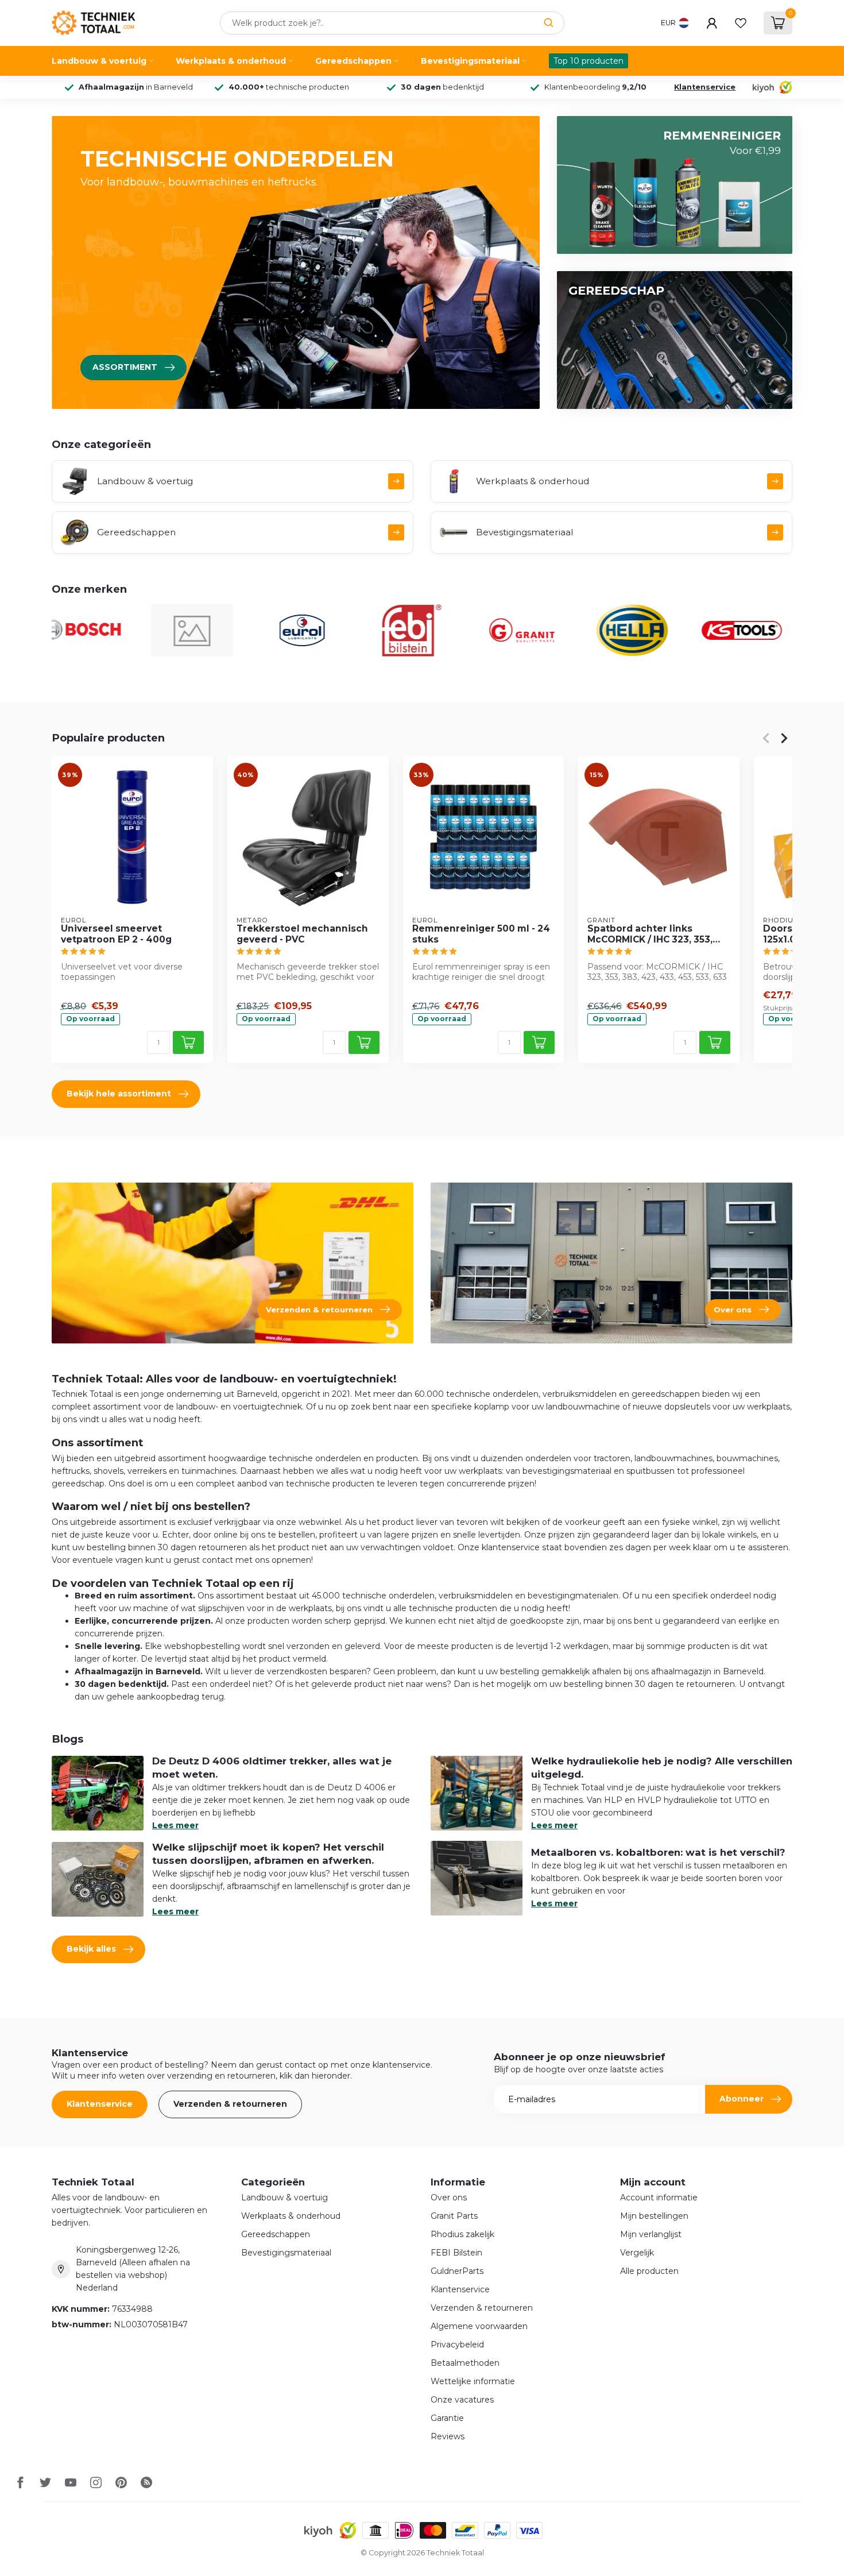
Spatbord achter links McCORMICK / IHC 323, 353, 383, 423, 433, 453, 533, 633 (652, 934)
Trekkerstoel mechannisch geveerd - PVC (302, 934)
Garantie (447, 2418)
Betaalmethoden (465, 2363)
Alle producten (649, 2271)
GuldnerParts (457, 2271)
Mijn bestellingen (654, 2216)
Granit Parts (454, 2216)
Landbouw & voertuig (99, 61)
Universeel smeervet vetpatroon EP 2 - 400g (116, 934)
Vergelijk (637, 2253)
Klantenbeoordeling (595, 87)
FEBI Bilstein (456, 2253)
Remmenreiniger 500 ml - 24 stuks (481, 934)
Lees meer (175, 1825)
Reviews (448, 2436)
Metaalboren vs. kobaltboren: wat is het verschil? (658, 1852)
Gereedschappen (353, 61)
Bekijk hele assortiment (119, 1094)
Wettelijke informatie (473, 2381)
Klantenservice (705, 87)
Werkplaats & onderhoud (231, 61)
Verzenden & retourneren (230, 2104)
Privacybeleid (457, 2345)
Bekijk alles (91, 1949)
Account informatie (659, 2197)
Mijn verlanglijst (651, 2234)
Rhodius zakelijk (462, 2234)
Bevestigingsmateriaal (470, 61)
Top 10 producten (589, 61)
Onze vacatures (462, 2400)
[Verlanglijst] (741, 23)
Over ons (449, 2197)
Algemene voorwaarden (479, 2326)
